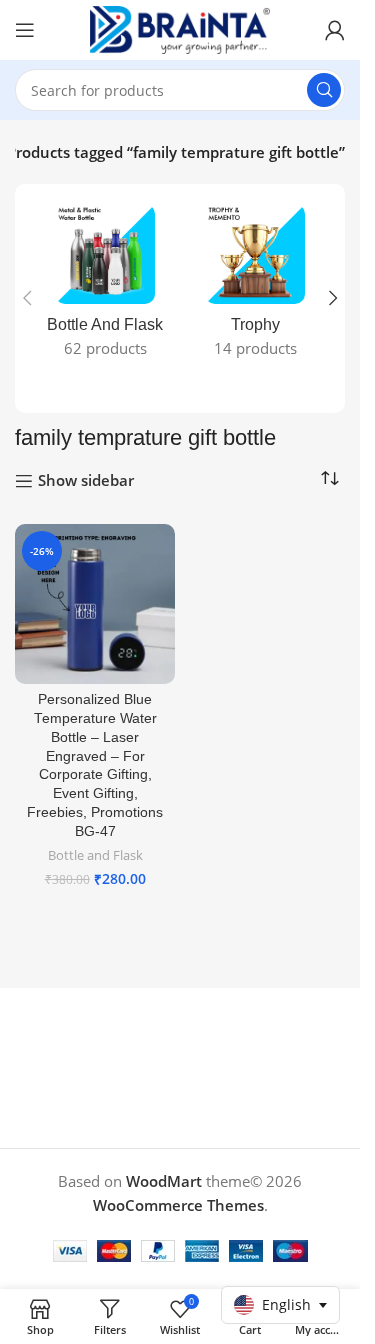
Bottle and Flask (95, 855)
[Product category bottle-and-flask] (105, 287)
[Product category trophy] (255, 287)
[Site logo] (180, 28)
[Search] (324, 90)
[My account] (335, 30)
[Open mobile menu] (25, 30)
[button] (27, 298)
